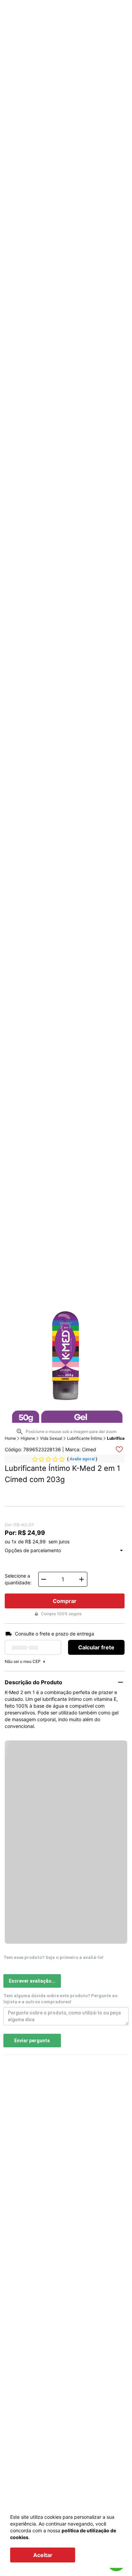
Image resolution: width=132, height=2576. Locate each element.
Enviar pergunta (32, 2041)
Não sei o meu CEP (23, 1661)
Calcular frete (96, 1647)
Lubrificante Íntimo (85, 1438)
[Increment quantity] (82, 1579)
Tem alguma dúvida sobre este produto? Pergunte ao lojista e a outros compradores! (60, 1999)
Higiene (28, 1438)
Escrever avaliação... (32, 1981)
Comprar (65, 1601)
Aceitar (43, 2555)
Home (10, 1438)
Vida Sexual (51, 1438)
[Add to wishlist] (119, 1449)
